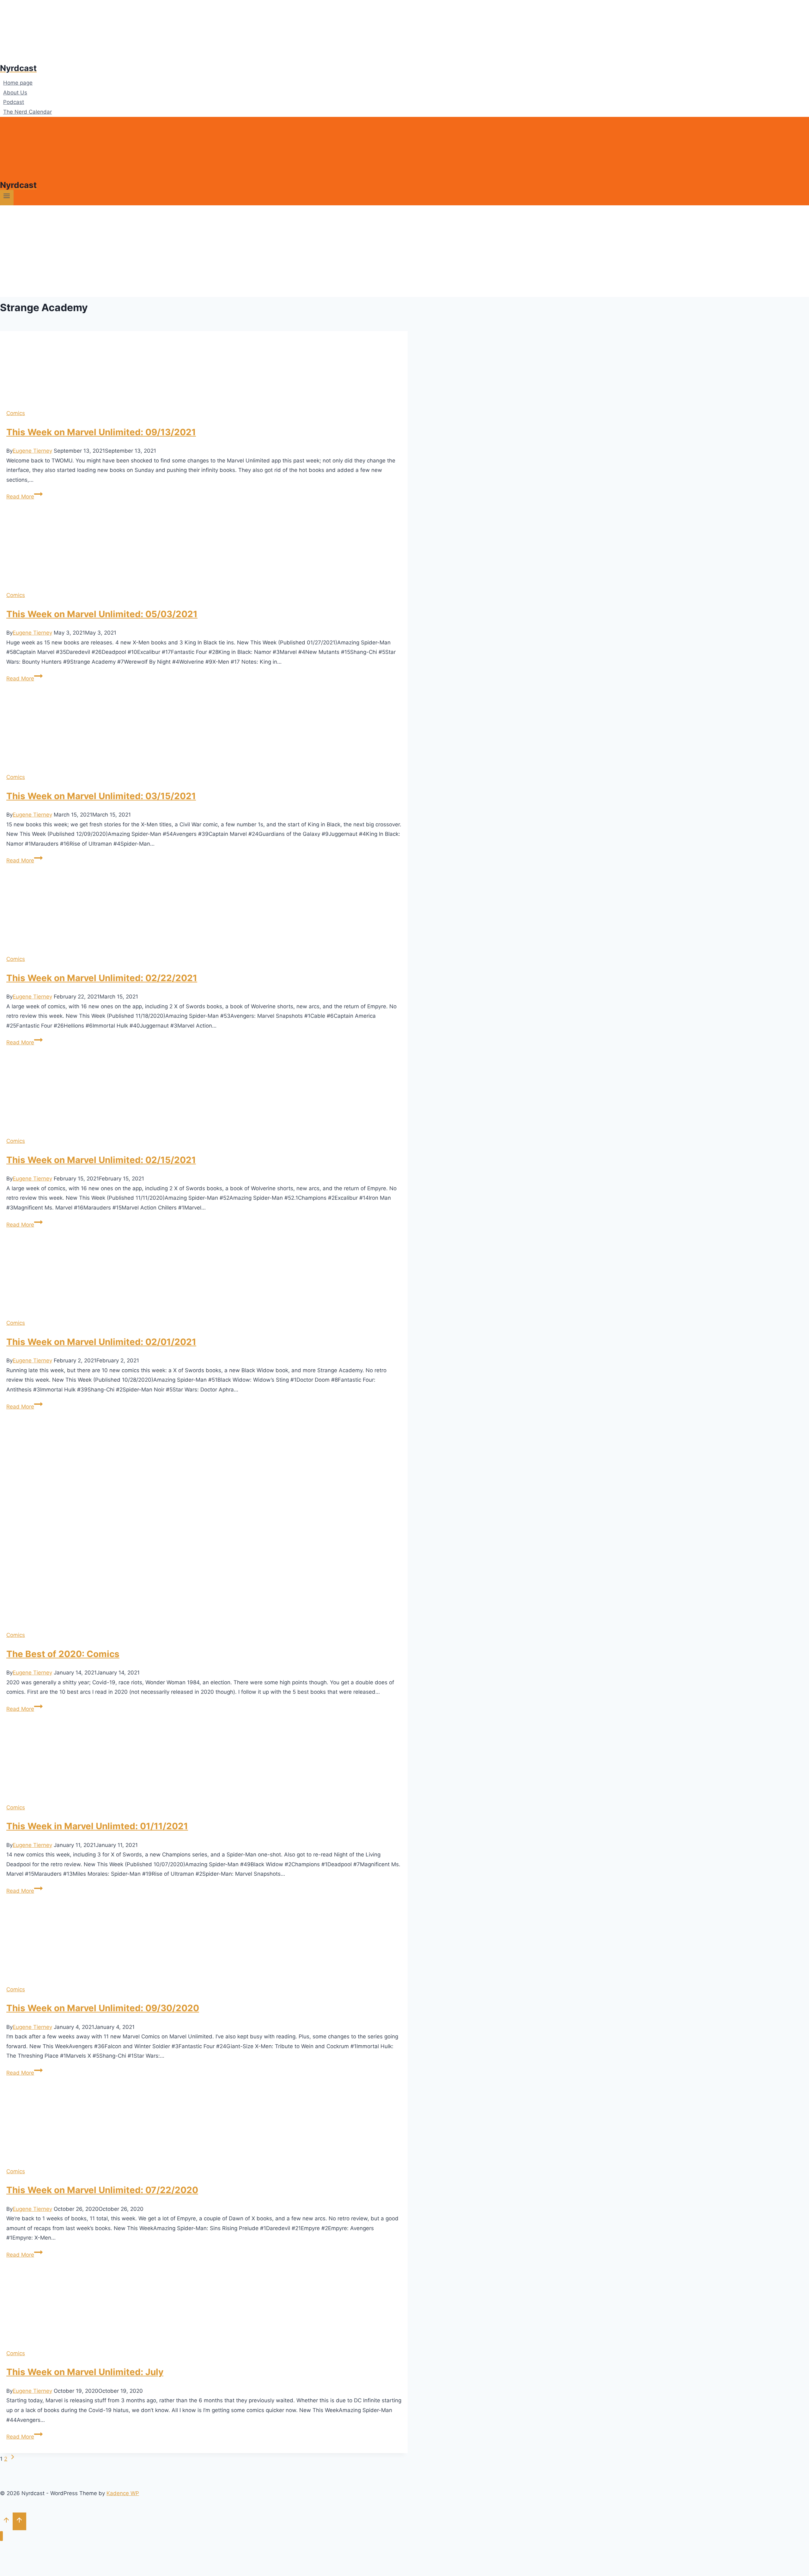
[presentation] (204, 367)
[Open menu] (7, 198)
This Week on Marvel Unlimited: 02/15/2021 (101, 1160)
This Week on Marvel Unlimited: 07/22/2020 (102, 2190)
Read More (24, 497)
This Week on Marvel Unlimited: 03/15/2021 (101, 796)
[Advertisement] (404, 253)
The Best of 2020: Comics (63, 1654)
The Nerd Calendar (27, 112)
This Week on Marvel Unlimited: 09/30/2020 (103, 2008)
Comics (16, 413)
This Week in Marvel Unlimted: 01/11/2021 (97, 1826)
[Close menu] (1, 2536)
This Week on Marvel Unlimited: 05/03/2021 (102, 614)
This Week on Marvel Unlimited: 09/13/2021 (101, 432)
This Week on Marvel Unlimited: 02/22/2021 (102, 978)
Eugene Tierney (32, 451)
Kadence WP (123, 2493)
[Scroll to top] (6, 2521)
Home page (18, 83)
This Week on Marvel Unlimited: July (85, 2372)
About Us (15, 93)
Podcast (14, 102)
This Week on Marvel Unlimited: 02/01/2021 (101, 1342)
